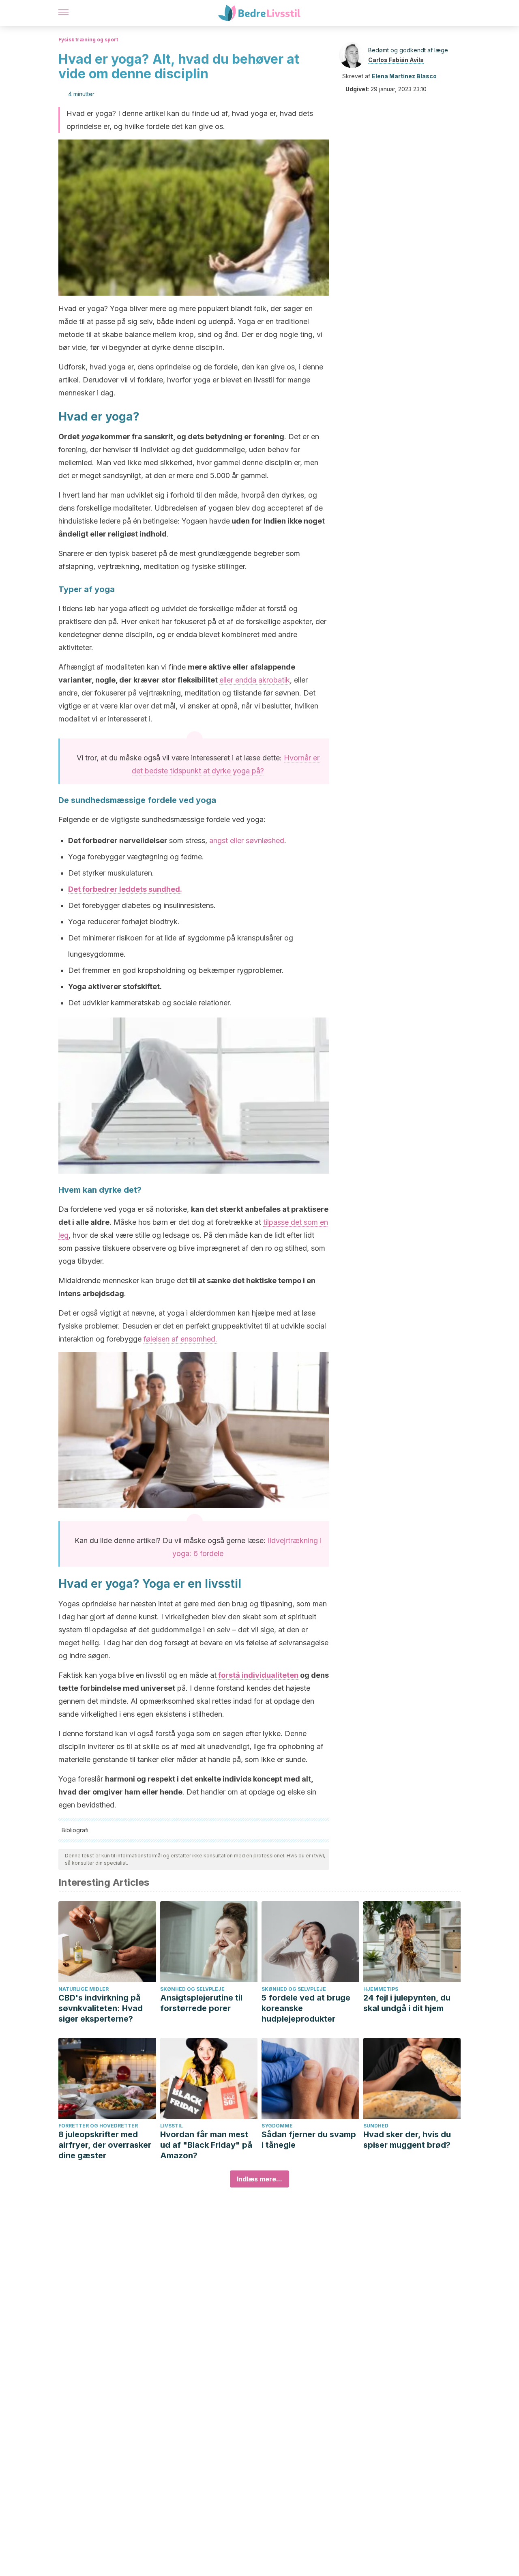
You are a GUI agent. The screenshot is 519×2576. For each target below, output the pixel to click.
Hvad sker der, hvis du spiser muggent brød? (407, 2140)
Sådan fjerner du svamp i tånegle (309, 2140)
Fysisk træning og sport (88, 40)
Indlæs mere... (259, 2179)
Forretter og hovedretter (98, 2126)
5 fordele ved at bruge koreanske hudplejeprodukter (306, 2008)
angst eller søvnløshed (247, 840)
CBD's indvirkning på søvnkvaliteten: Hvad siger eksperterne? (101, 2008)
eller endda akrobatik (255, 680)
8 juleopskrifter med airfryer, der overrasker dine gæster (105, 2145)
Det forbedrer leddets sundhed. (125, 889)
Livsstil (172, 2126)
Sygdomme (277, 2126)
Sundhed (376, 2126)
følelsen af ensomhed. (180, 1339)
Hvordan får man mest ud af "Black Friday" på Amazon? (206, 2145)
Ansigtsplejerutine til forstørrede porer (201, 2003)
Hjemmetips (381, 1989)
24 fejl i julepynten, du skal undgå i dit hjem (407, 2003)
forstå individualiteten (257, 1675)
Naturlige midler (84, 1989)
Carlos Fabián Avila (396, 60)
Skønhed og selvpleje (192, 1989)
